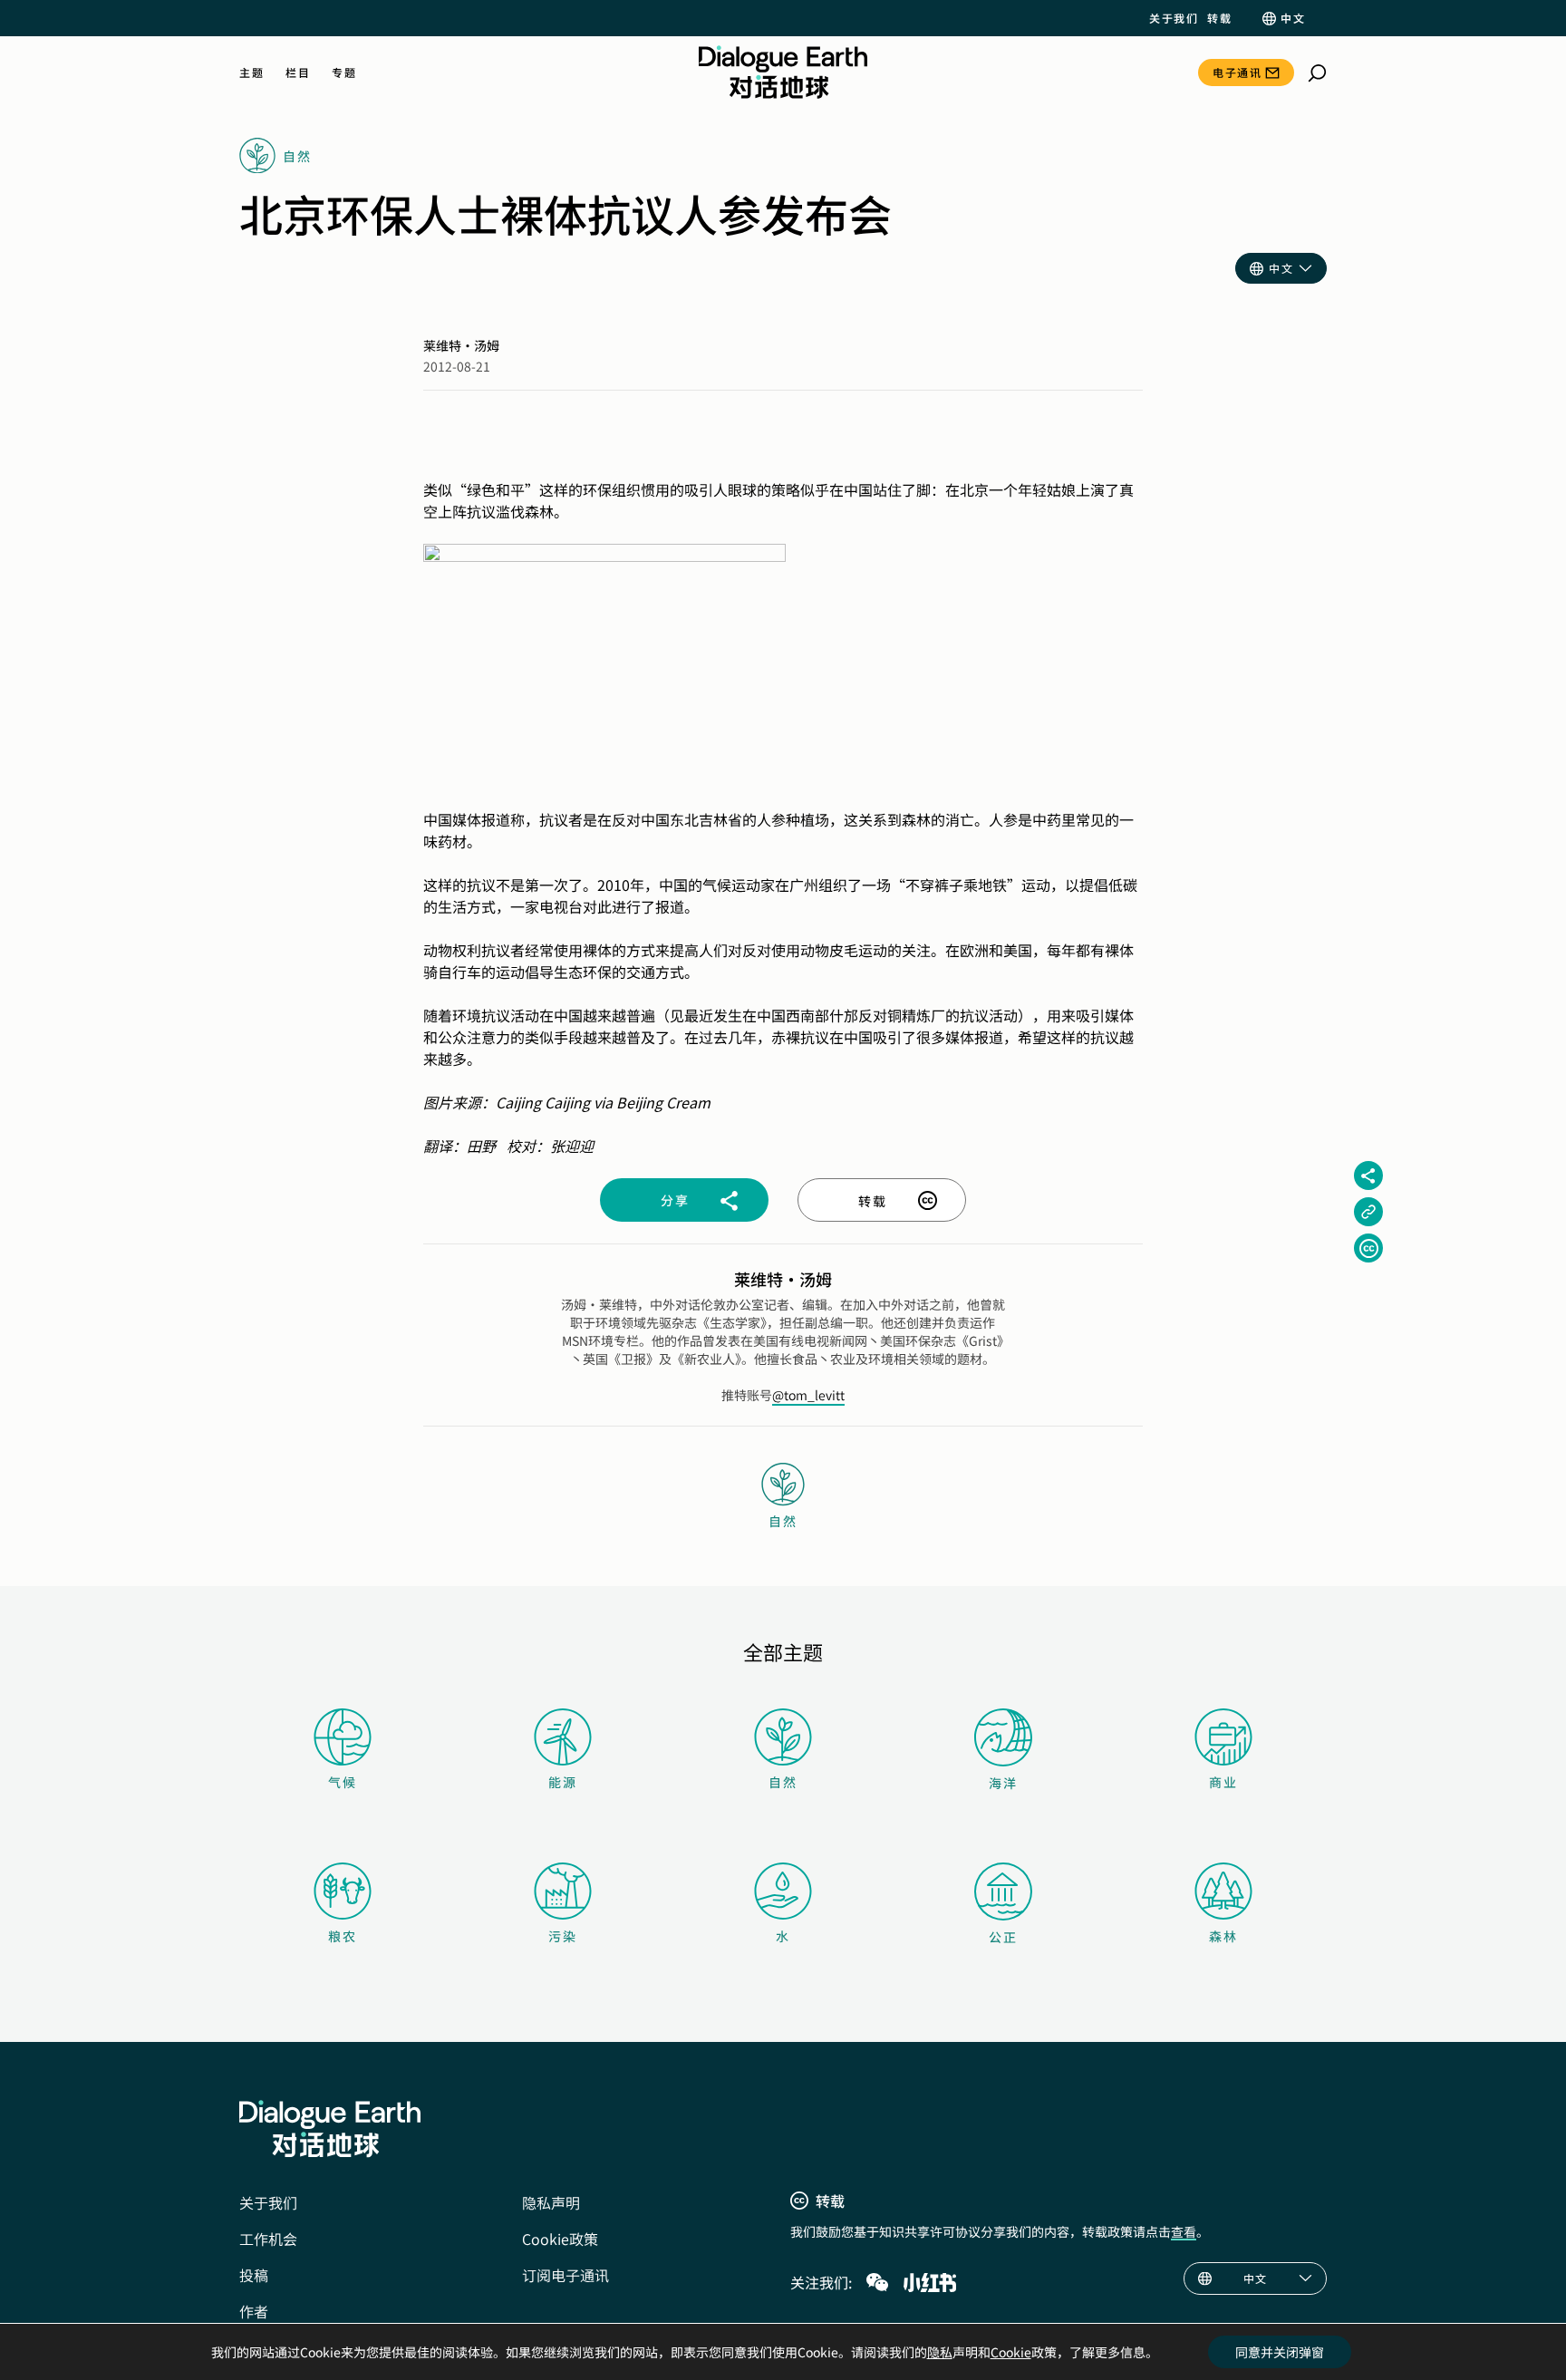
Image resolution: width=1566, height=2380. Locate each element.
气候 (343, 1782)
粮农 (343, 1936)
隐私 (940, 2352)
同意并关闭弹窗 (1280, 2352)
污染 (563, 1936)
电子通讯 (1237, 72)
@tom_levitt (808, 1395)
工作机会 (268, 2239)
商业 (1223, 1782)
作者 (254, 2311)
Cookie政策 (560, 2239)
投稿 (254, 2275)
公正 (1003, 1937)
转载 (1219, 18)
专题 (344, 73)
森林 (1223, 1936)
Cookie (1011, 2352)
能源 (563, 1782)
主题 (251, 73)
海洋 (1003, 1783)
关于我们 (1174, 18)
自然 (783, 1782)
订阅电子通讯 (565, 2275)
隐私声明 (551, 2202)
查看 (1184, 2231)
